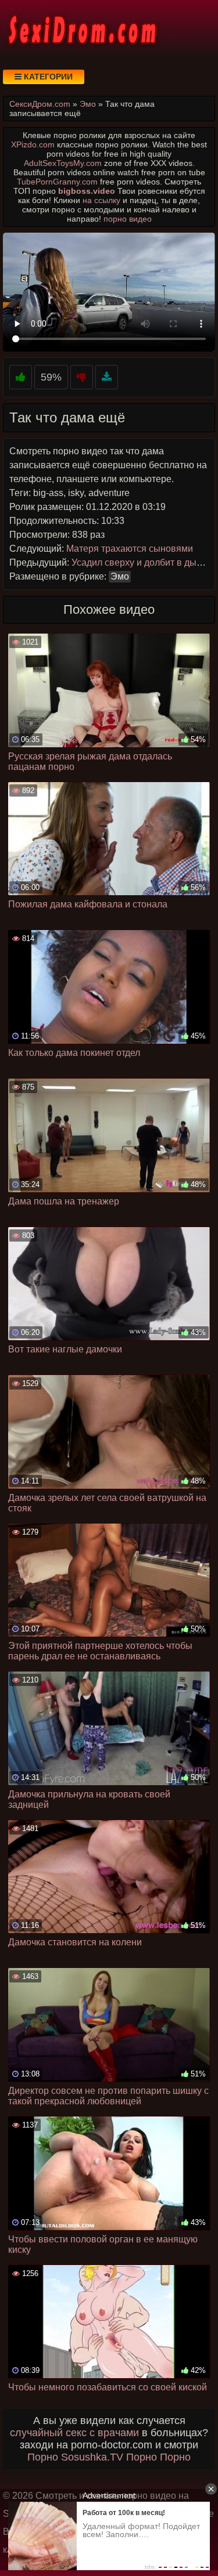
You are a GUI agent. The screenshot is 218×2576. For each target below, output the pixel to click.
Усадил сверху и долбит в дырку (141, 562)
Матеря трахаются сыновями (130, 549)
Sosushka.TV (92, 2457)
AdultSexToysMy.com (63, 163)
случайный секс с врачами (74, 2433)
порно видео (128, 219)
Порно (43, 2457)
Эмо (120, 576)
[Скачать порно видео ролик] (107, 377)
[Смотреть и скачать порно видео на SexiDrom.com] (81, 29)
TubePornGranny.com (57, 182)
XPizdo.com (33, 144)
